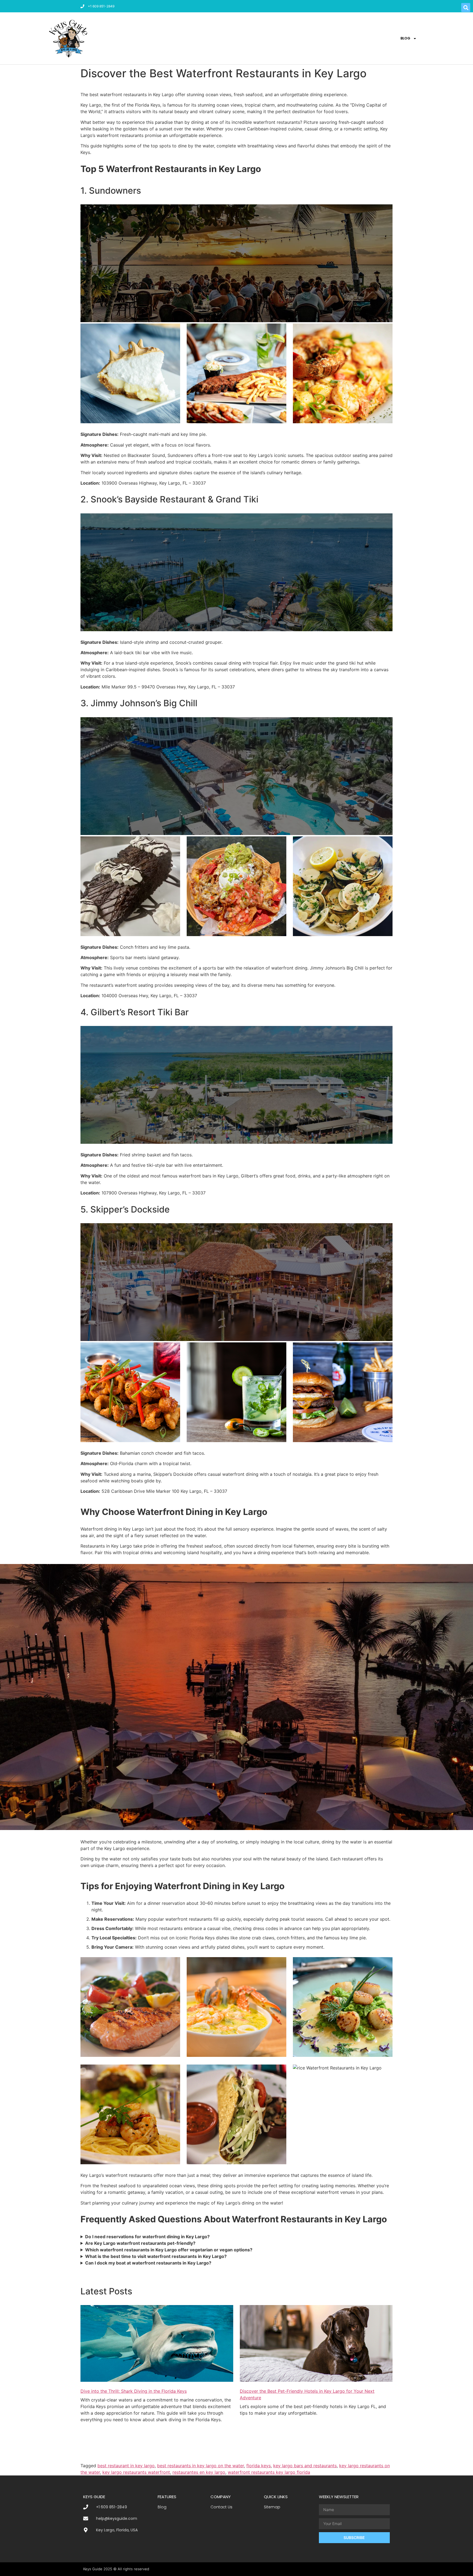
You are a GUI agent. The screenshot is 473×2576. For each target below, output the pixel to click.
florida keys (259, 2466)
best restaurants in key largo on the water (201, 2466)
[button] (466, 8)
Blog (405, 38)
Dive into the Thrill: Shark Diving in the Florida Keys (134, 2391)
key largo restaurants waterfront (136, 2472)
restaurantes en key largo (199, 2472)
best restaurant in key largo (126, 2466)
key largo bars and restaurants (305, 2466)
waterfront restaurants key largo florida (269, 2472)
